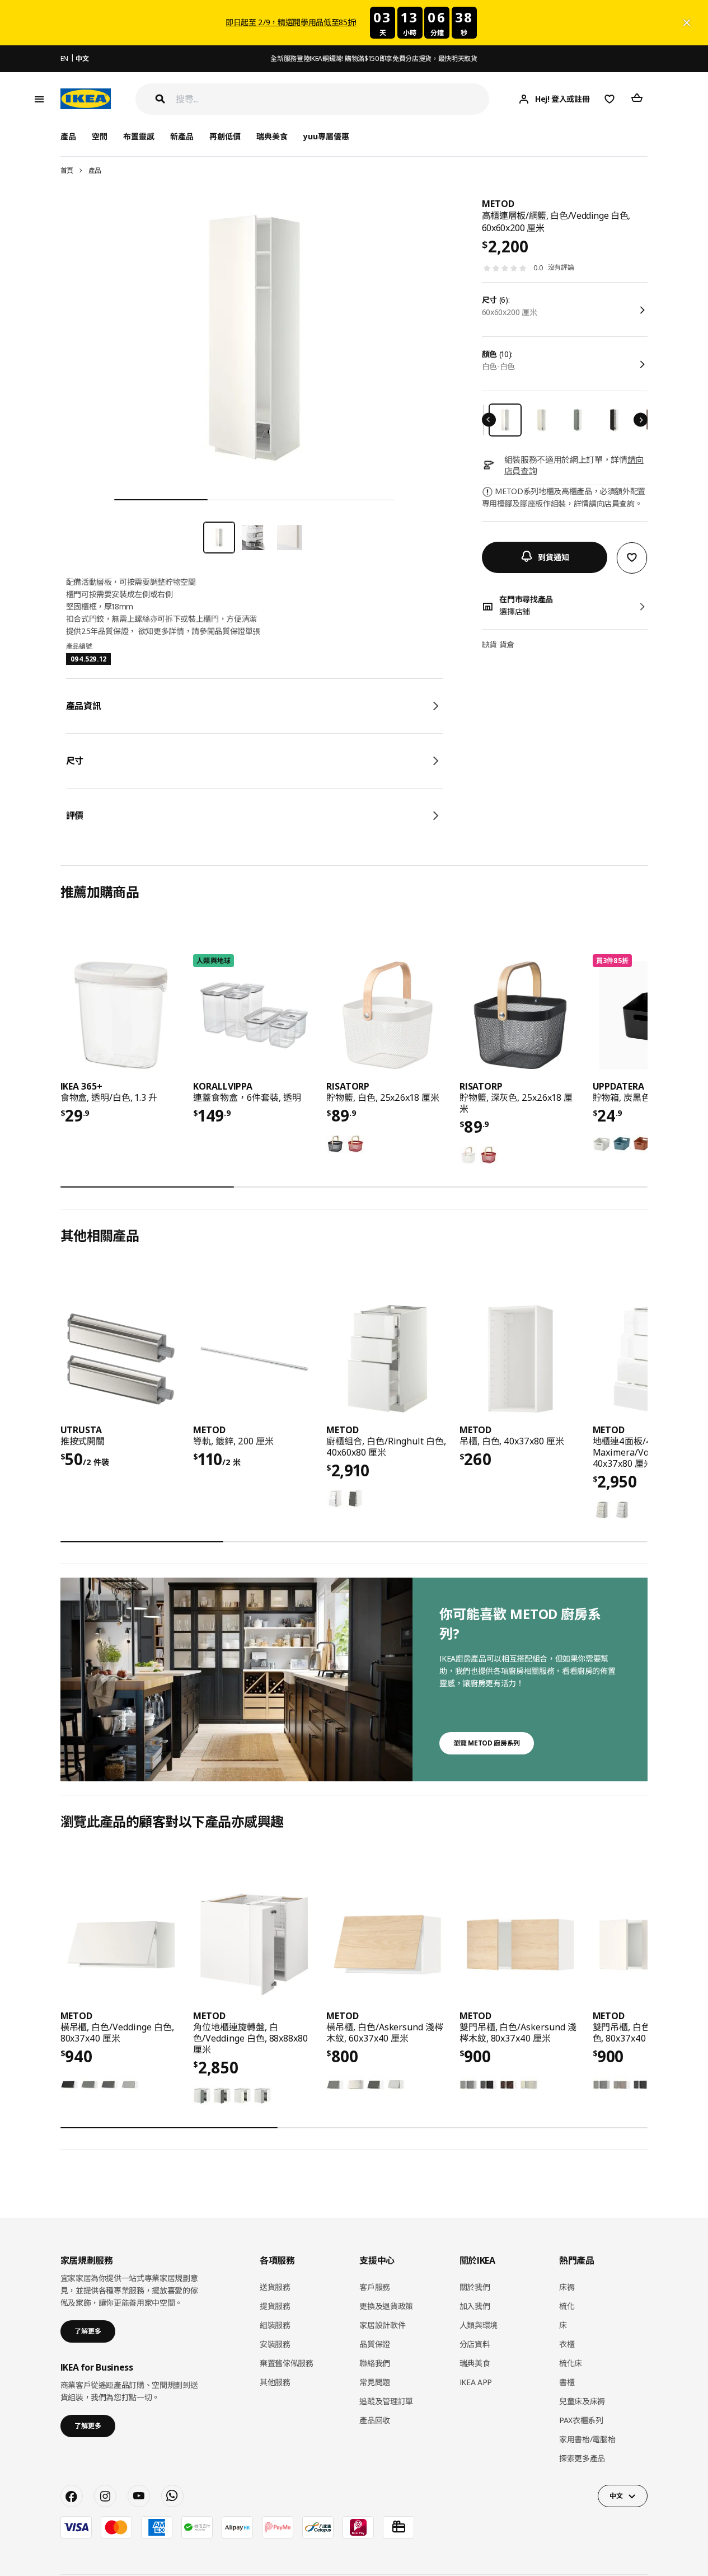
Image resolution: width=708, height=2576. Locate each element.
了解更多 (88, 2331)
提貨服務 (275, 2306)
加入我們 (475, 2306)
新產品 (182, 136)
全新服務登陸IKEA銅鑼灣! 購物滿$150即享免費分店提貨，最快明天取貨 (374, 58)
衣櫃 (567, 2344)
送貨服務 (275, 2287)
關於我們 (475, 2287)
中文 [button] (616, 2496)
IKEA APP (476, 2382)
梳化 (567, 2306)
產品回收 (375, 2420)
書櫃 (567, 2382)
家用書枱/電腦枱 (587, 2439)
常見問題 (375, 2382)
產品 (95, 170)
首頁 (67, 170)
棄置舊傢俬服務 (287, 2363)
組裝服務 (275, 2325)
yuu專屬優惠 (326, 136)
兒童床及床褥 (582, 2401)
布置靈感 (139, 136)
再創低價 (225, 136)
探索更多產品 (582, 2458)
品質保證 (375, 2344)
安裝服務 (275, 2344)
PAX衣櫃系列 (581, 2420)
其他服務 (275, 2382)
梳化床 (571, 2363)
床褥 (567, 2287)
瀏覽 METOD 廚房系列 (486, 1743)
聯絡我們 (375, 2363)
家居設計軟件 (382, 2325)
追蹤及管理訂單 (386, 2401)
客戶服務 (375, 2287)
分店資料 (475, 2344)
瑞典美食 (272, 136)
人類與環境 (479, 2325)
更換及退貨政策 (386, 2306)
